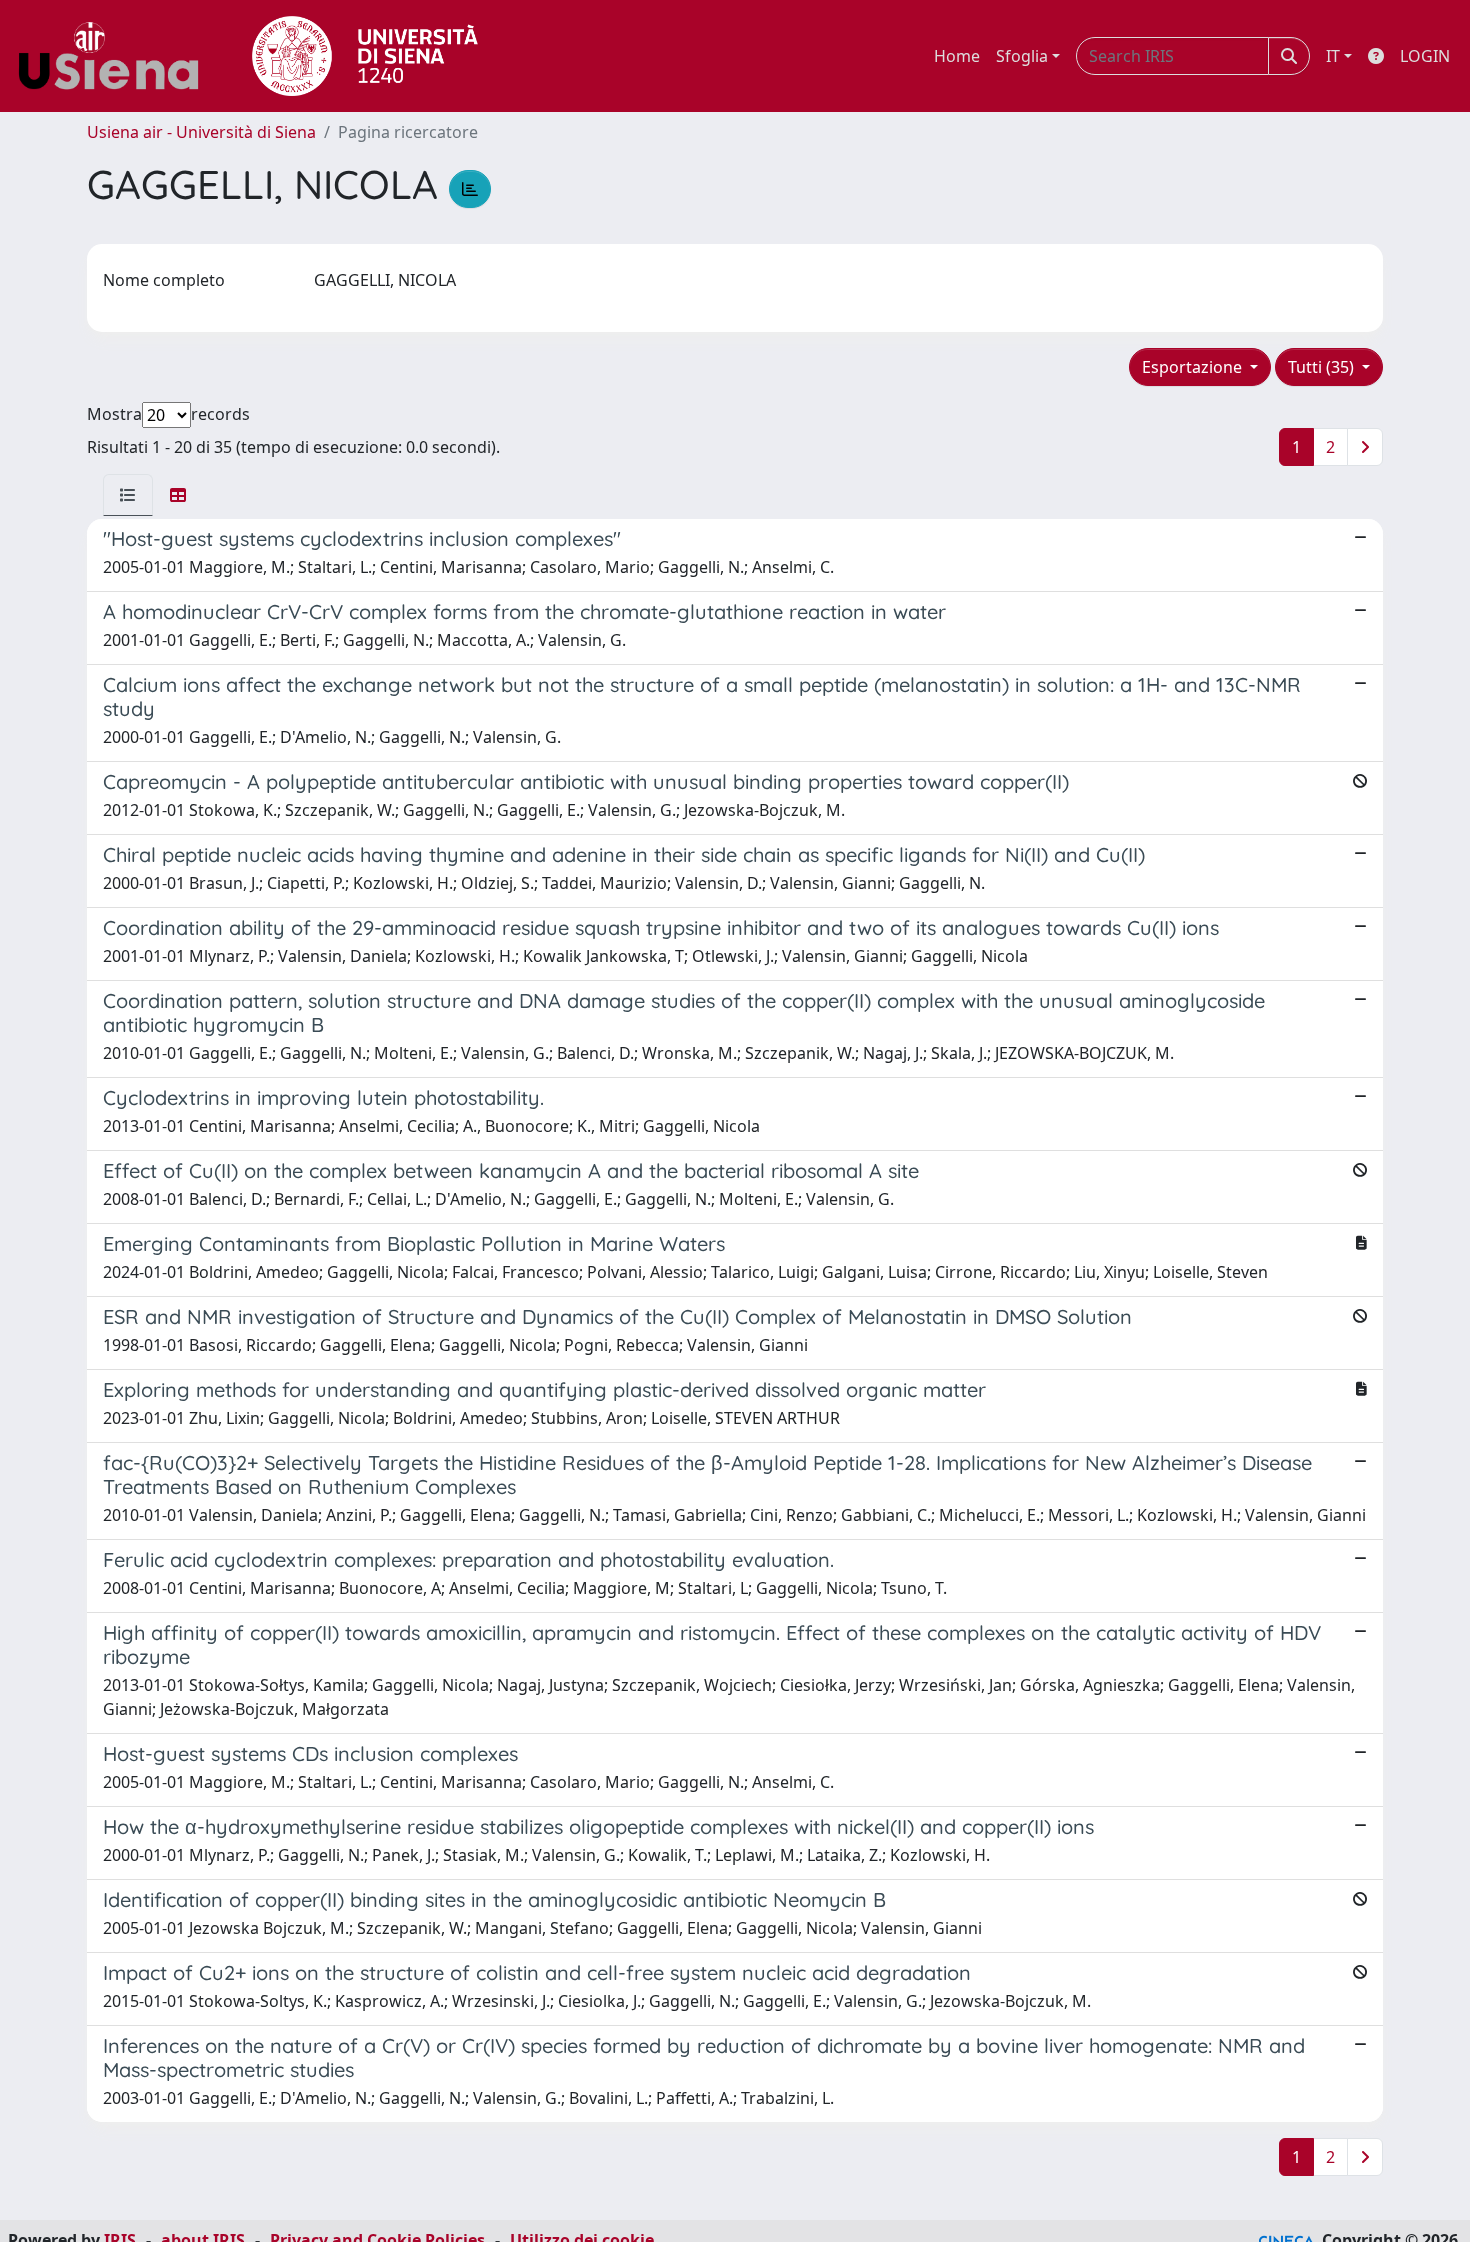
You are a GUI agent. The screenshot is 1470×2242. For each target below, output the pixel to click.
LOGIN (1425, 56)
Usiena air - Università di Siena (201, 132)
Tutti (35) (1323, 367)
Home (957, 56)
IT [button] (1333, 56)
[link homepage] (116, 56)
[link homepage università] (365, 56)
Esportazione (1194, 367)
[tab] (128, 495)
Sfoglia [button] (1022, 56)
